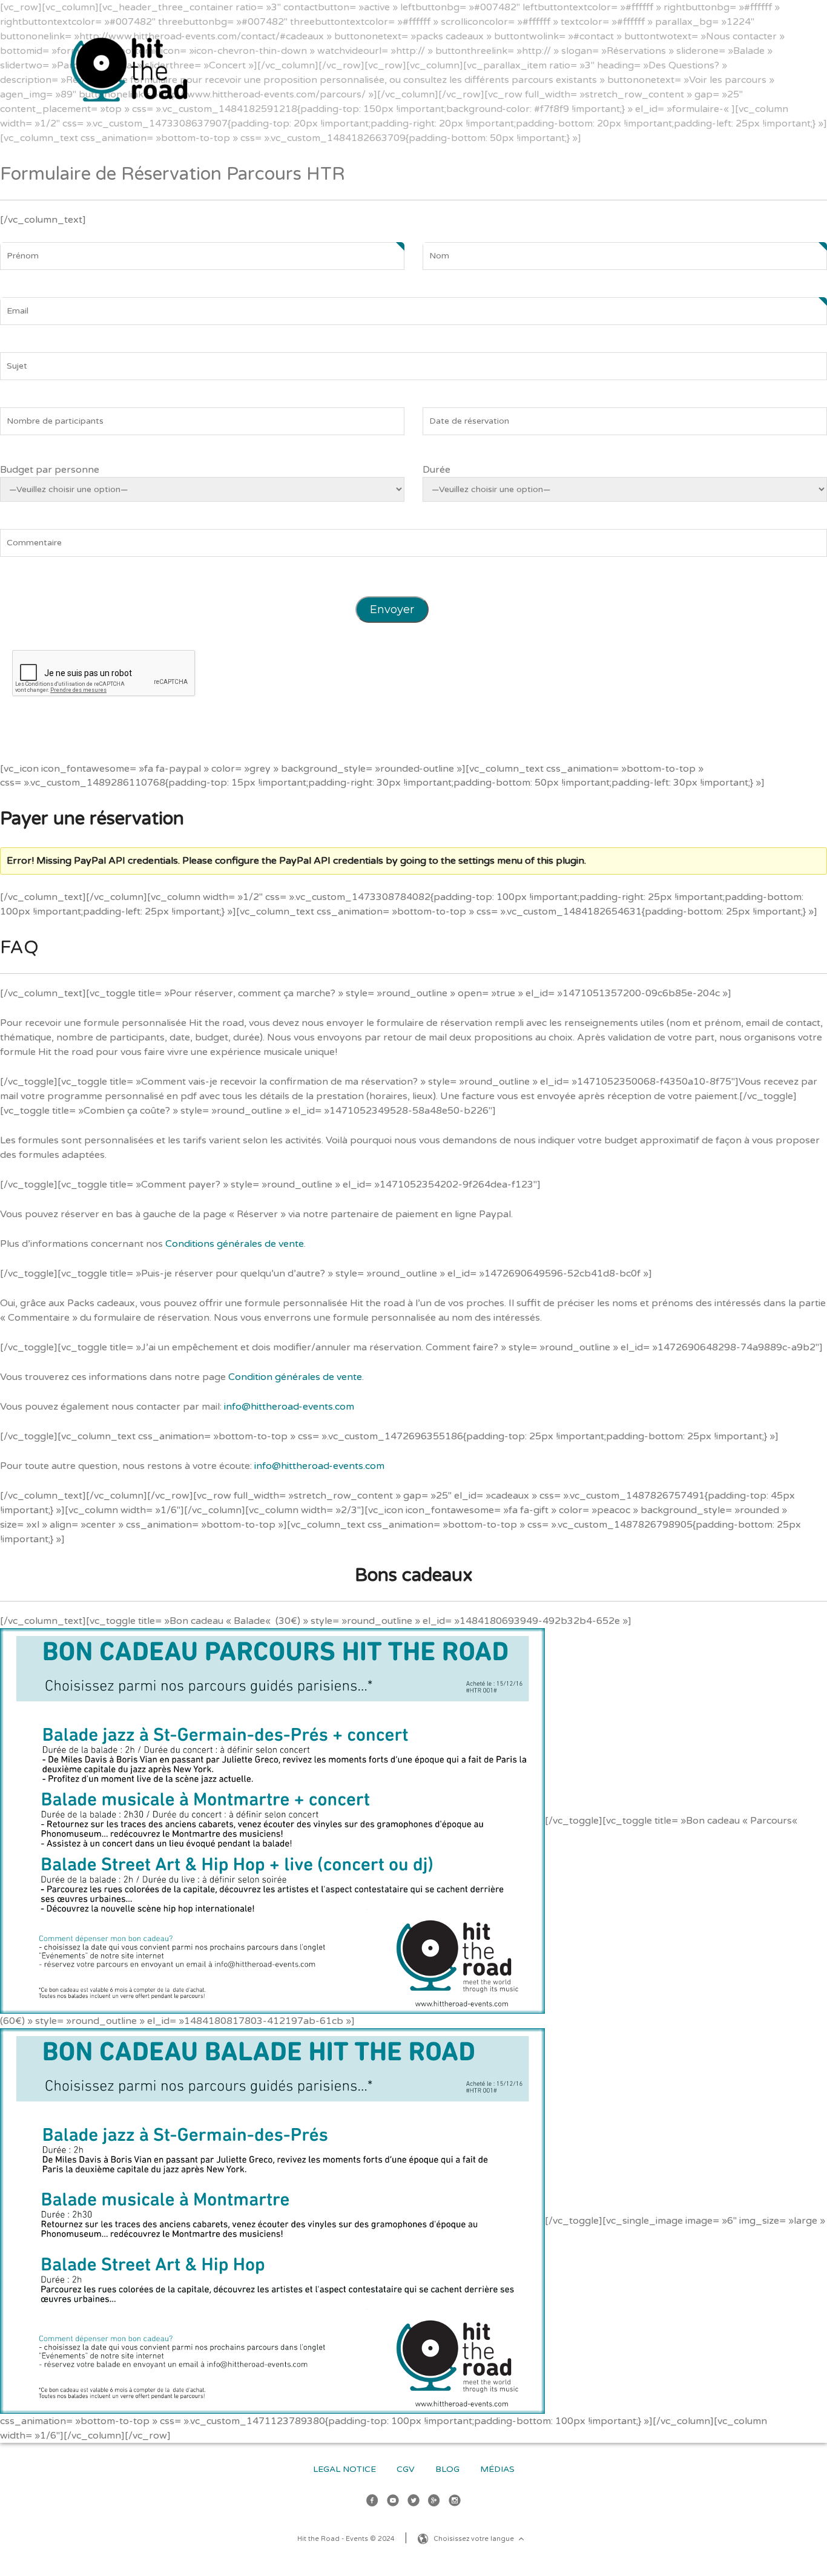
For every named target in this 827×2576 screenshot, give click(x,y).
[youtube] (393, 2502)
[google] (434, 2502)
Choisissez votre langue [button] (475, 2539)
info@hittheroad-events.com (289, 1407)
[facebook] (372, 2502)
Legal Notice (344, 2469)
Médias (497, 2469)
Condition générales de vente (295, 1377)
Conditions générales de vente (235, 1244)
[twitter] (413, 2502)
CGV (406, 2469)
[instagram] (455, 2502)
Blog (447, 2469)
